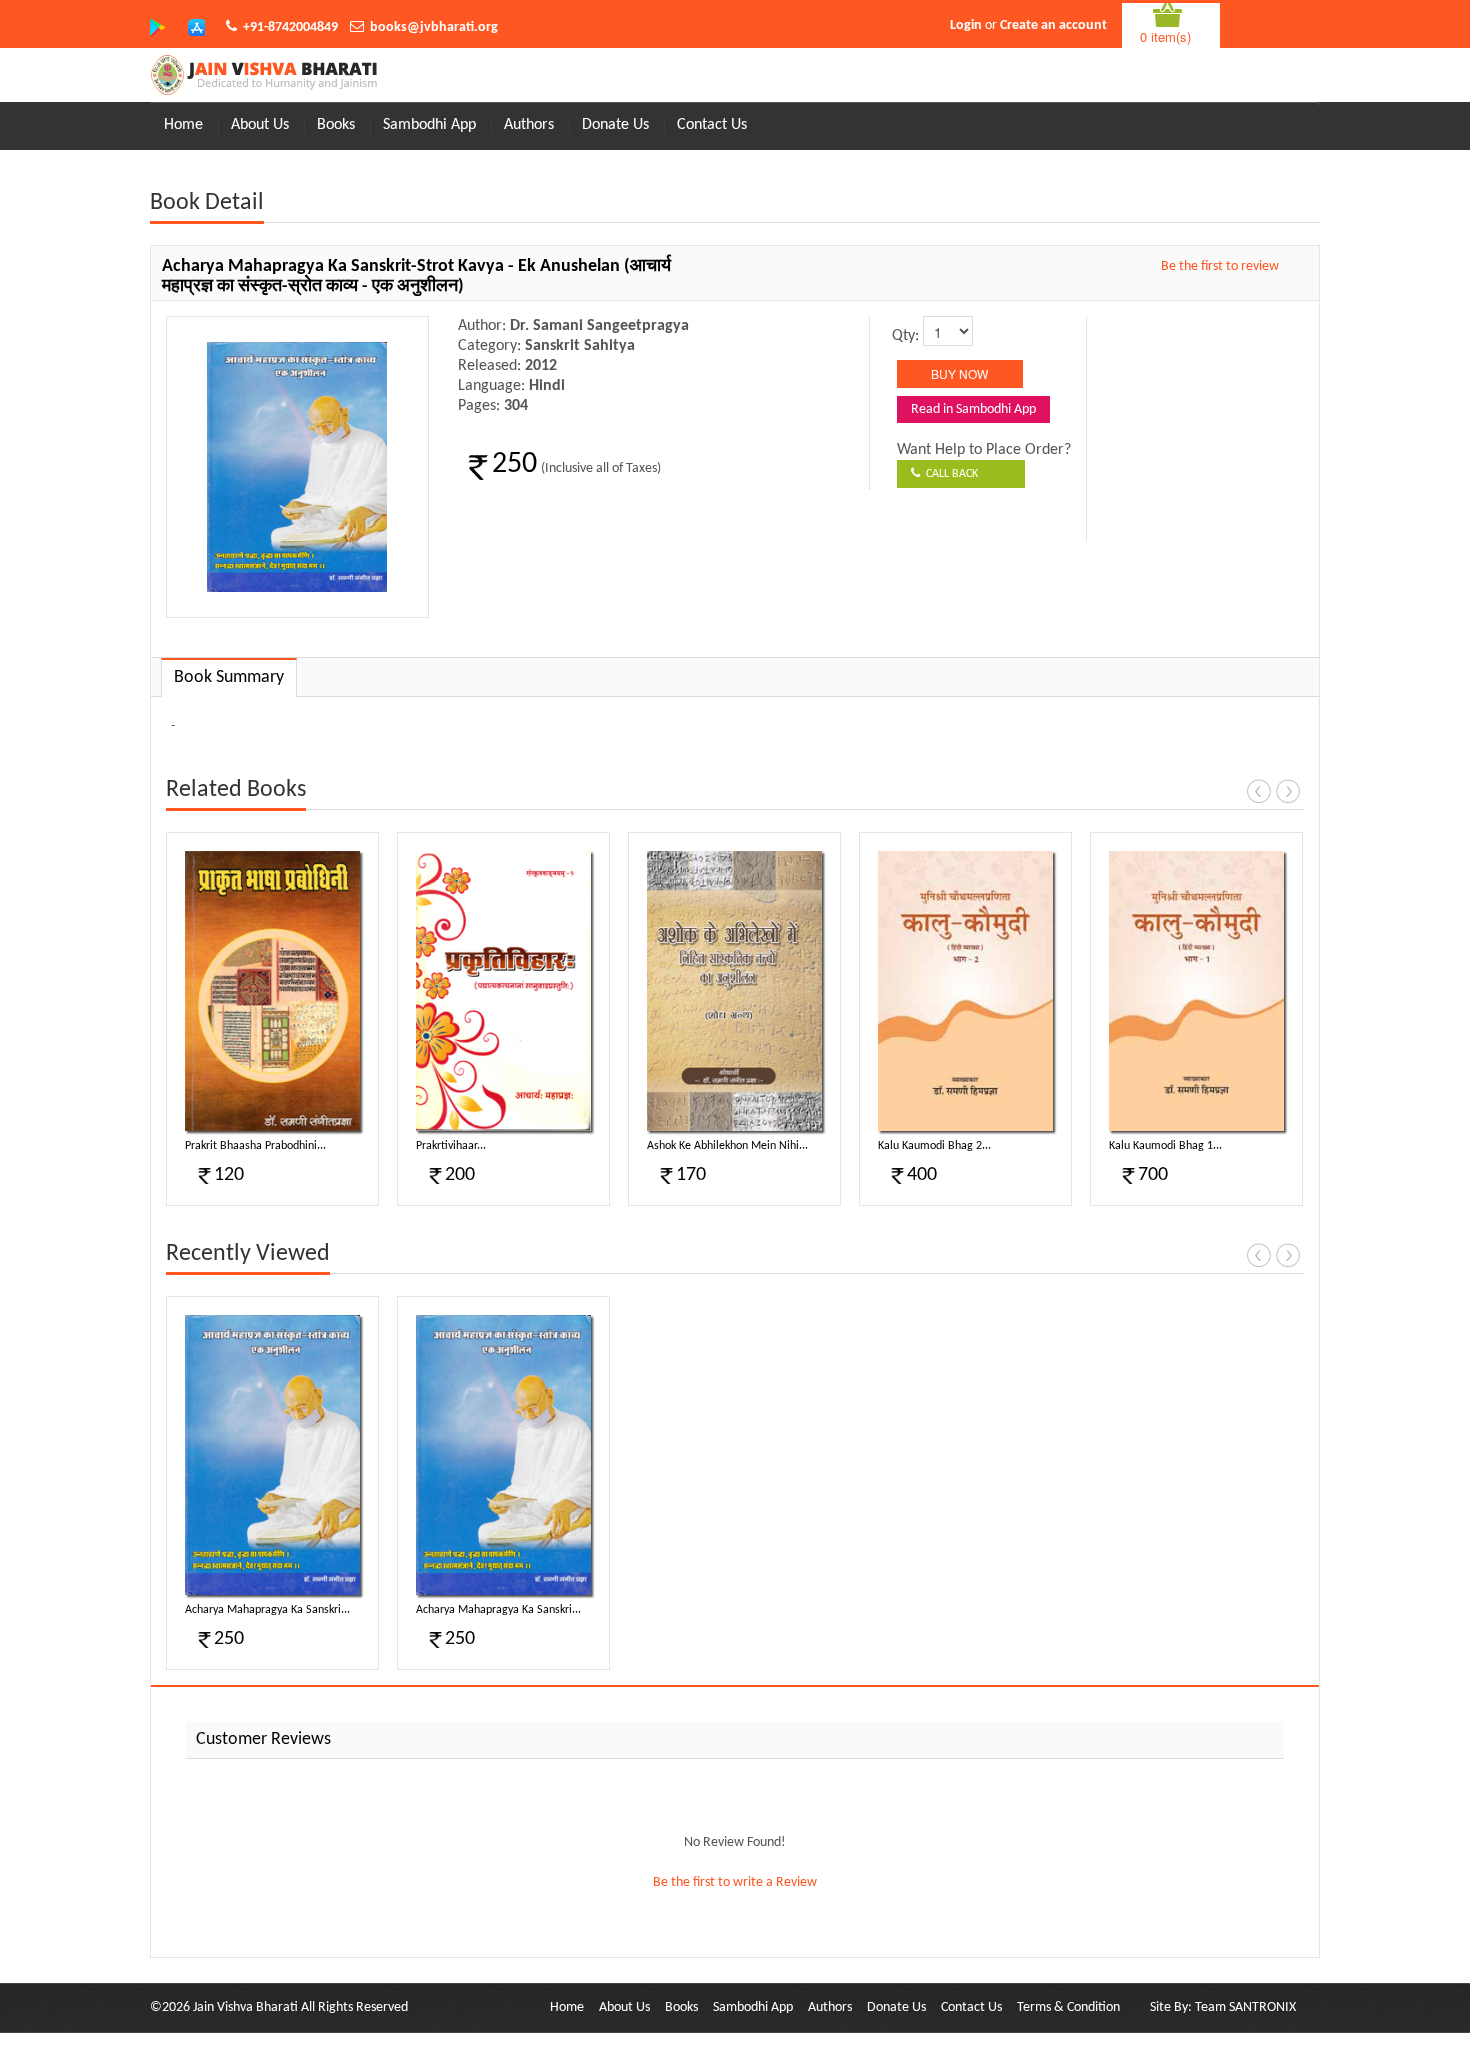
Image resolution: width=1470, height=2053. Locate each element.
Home (183, 125)
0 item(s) (1165, 36)
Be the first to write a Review (735, 1882)
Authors (529, 125)
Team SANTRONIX (1245, 2007)
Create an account (1053, 25)
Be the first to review (1220, 266)
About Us (260, 125)
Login (966, 25)
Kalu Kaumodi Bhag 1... (1165, 1146)
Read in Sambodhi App (973, 409)
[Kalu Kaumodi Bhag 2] (965, 991)
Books (336, 125)
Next (1288, 791)
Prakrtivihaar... (451, 1146)
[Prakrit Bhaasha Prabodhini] (272, 991)
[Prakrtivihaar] (503, 991)
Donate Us (615, 125)
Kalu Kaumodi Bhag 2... (934, 1146)
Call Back (949, 474)
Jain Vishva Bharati (245, 2007)
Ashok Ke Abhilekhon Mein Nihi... (727, 1146)
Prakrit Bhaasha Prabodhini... (255, 1146)
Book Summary (229, 677)
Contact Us (712, 125)
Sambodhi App (429, 125)
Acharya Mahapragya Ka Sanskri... (267, 1610)
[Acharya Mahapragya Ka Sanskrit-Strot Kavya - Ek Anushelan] (272, 1455)
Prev (1259, 791)
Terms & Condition (1068, 2007)
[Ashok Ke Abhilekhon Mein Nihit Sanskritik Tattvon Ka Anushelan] (734, 991)
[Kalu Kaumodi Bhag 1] (1196, 991)
